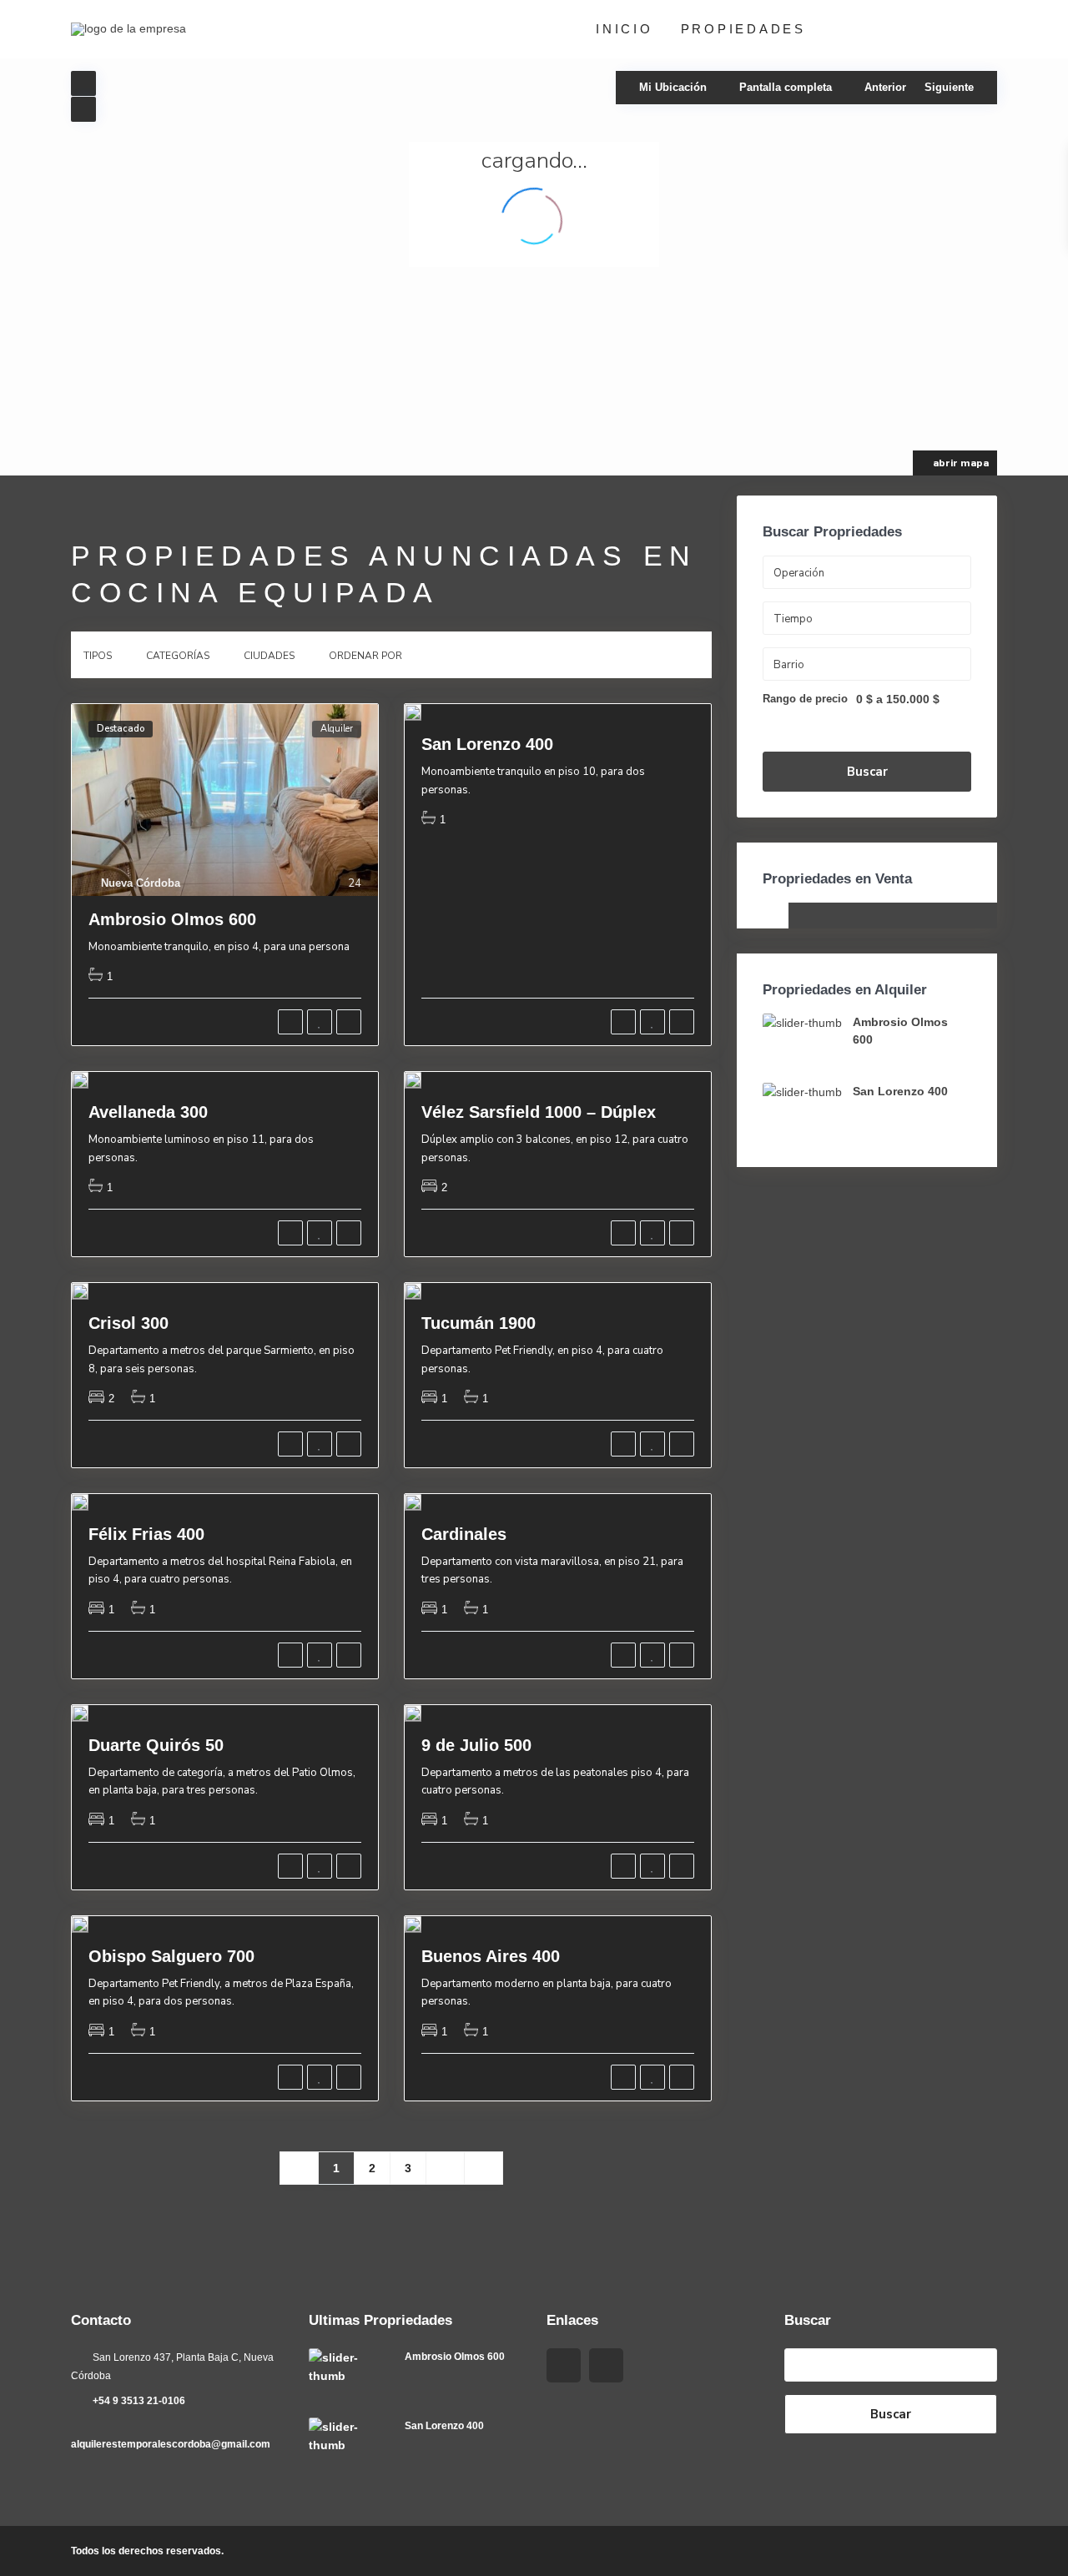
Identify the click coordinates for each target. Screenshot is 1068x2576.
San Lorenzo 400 (487, 744)
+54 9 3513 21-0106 (139, 2401)
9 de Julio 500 (476, 1745)
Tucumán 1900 (479, 1323)
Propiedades (743, 29)
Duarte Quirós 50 (156, 1745)
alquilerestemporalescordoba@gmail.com (171, 2444)
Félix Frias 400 (146, 1534)
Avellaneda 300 (148, 1112)
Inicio (625, 29)
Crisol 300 (128, 1323)
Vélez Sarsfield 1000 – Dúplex (539, 1112)
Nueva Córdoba (141, 883)
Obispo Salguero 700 (171, 1956)
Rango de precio (805, 699)
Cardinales (464, 1534)
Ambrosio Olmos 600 (172, 919)
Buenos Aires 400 (491, 1956)
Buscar (867, 772)
